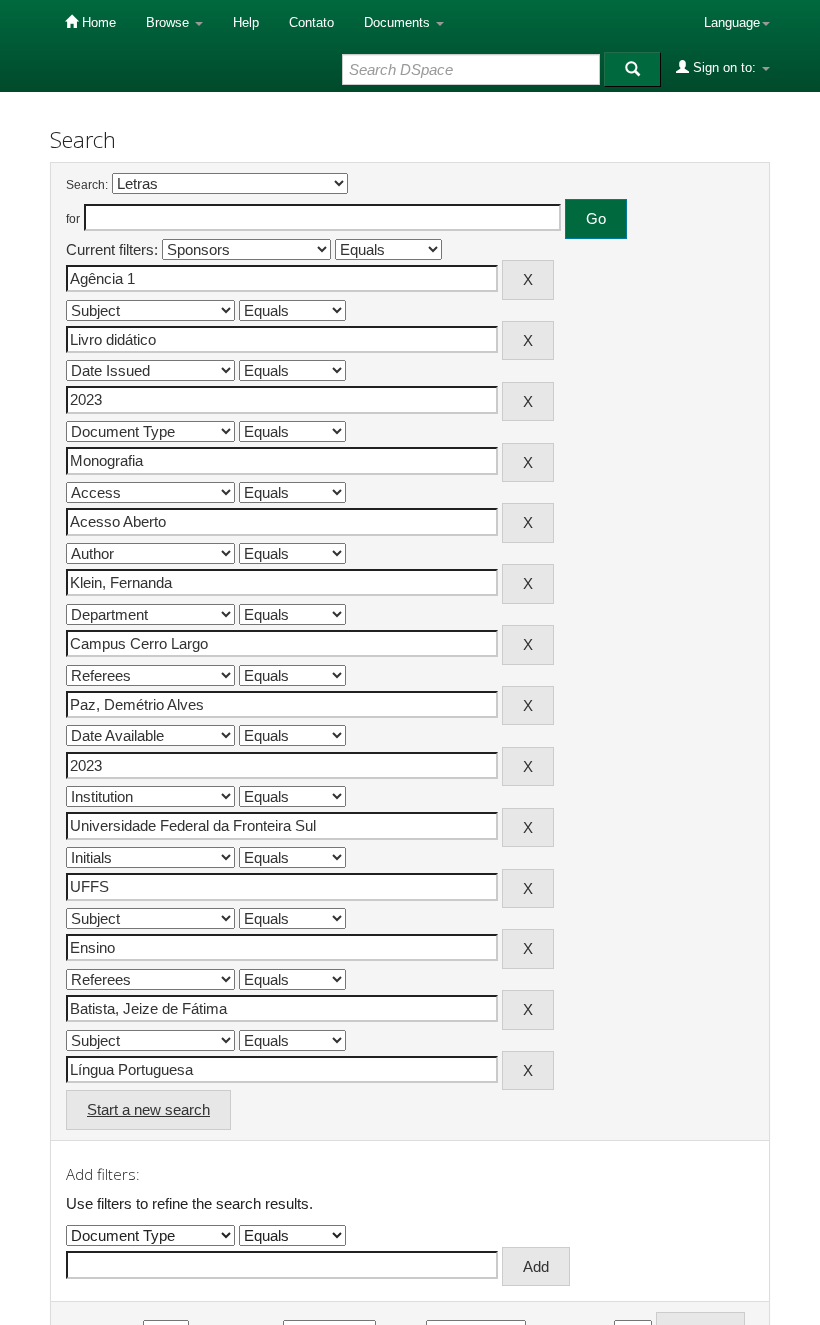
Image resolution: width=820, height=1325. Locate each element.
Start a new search (148, 1109)
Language (732, 22)
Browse (169, 22)
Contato (311, 22)
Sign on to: (724, 67)
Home (97, 22)
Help (246, 22)
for (73, 219)
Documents (399, 22)
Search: (87, 185)
